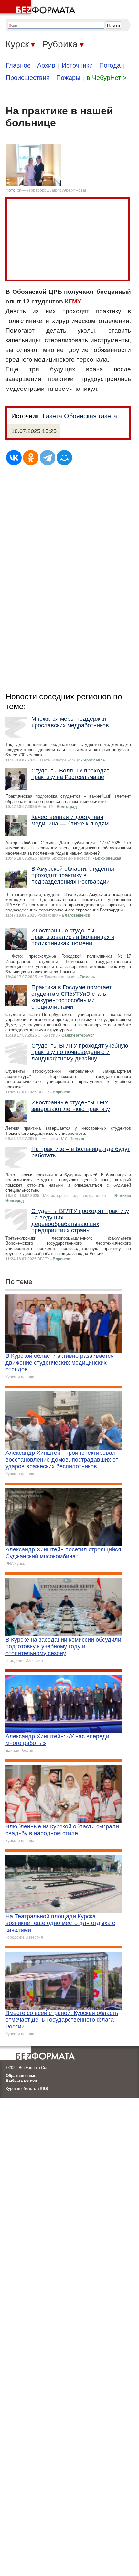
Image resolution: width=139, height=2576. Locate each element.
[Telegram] (48, 458)
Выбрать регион (21, 2081)
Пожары (68, 78)
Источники (77, 65)
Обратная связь (21, 2076)
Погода (110, 65)
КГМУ (73, 301)
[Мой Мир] (64, 458)
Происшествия (28, 78)
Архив (46, 65)
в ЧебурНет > (107, 78)
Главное (18, 65)
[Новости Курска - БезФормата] (39, 8)
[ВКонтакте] (14, 458)
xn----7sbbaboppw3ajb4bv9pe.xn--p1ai (52, 190)
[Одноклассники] (31, 458)
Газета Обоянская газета (80, 416)
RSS (44, 2089)
